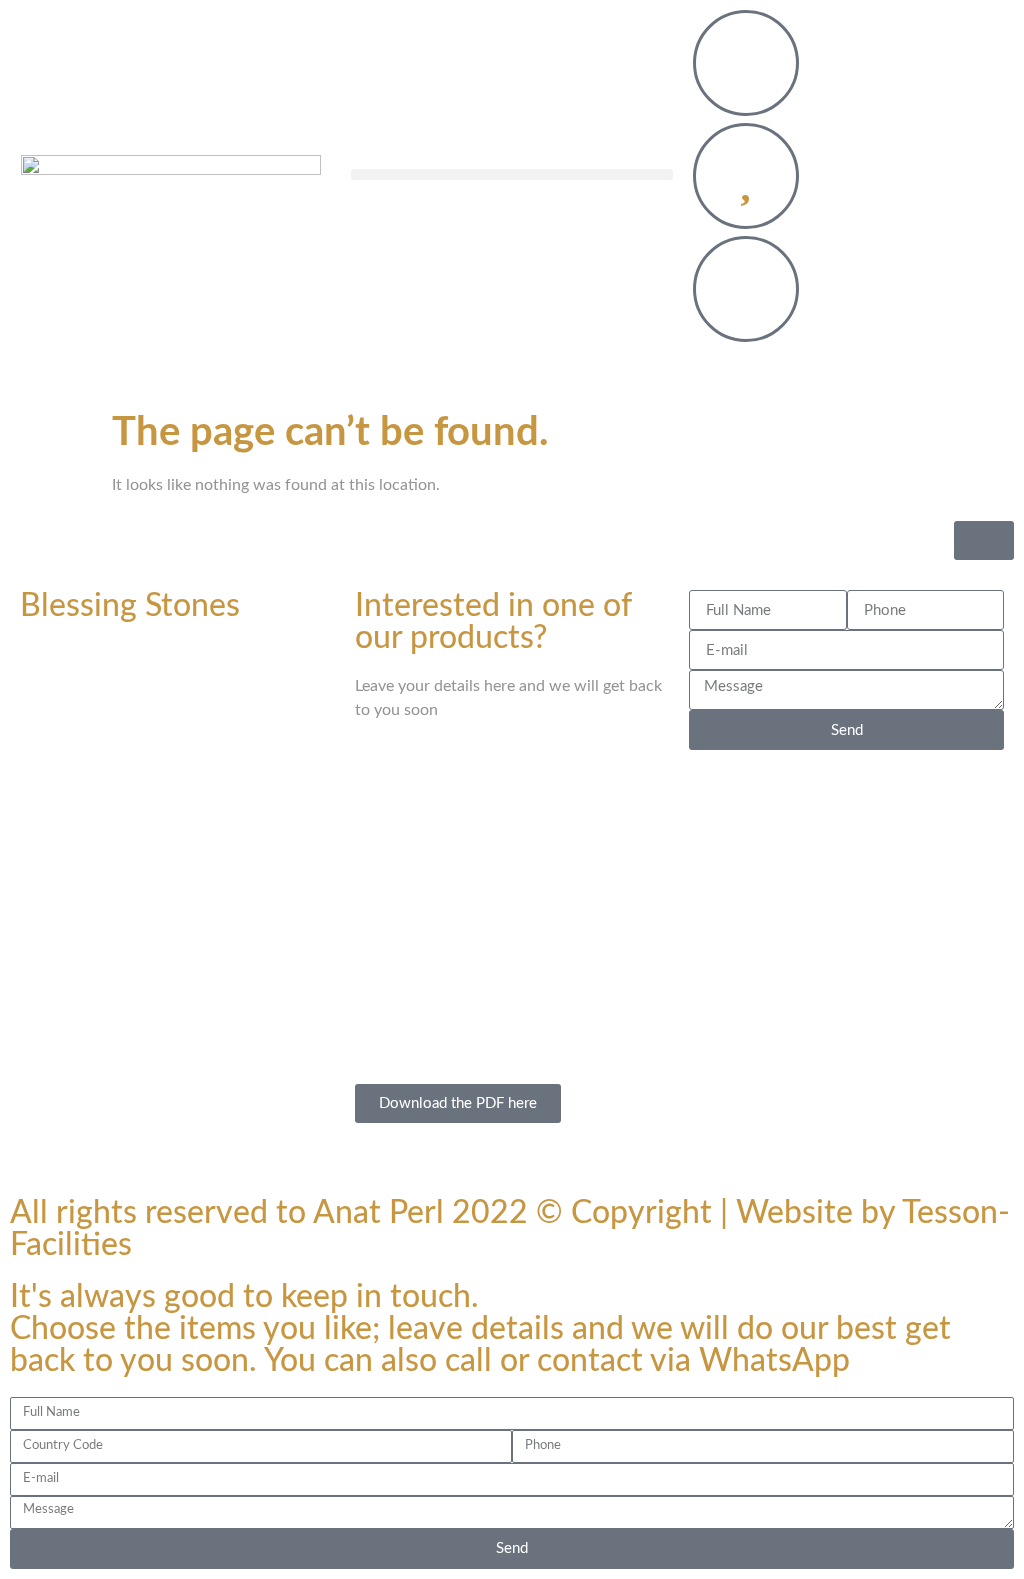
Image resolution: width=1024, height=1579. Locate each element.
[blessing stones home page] (171, 179)
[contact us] (746, 63)
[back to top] (984, 540)
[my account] (746, 289)
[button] (511, 174)
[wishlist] (746, 176)
